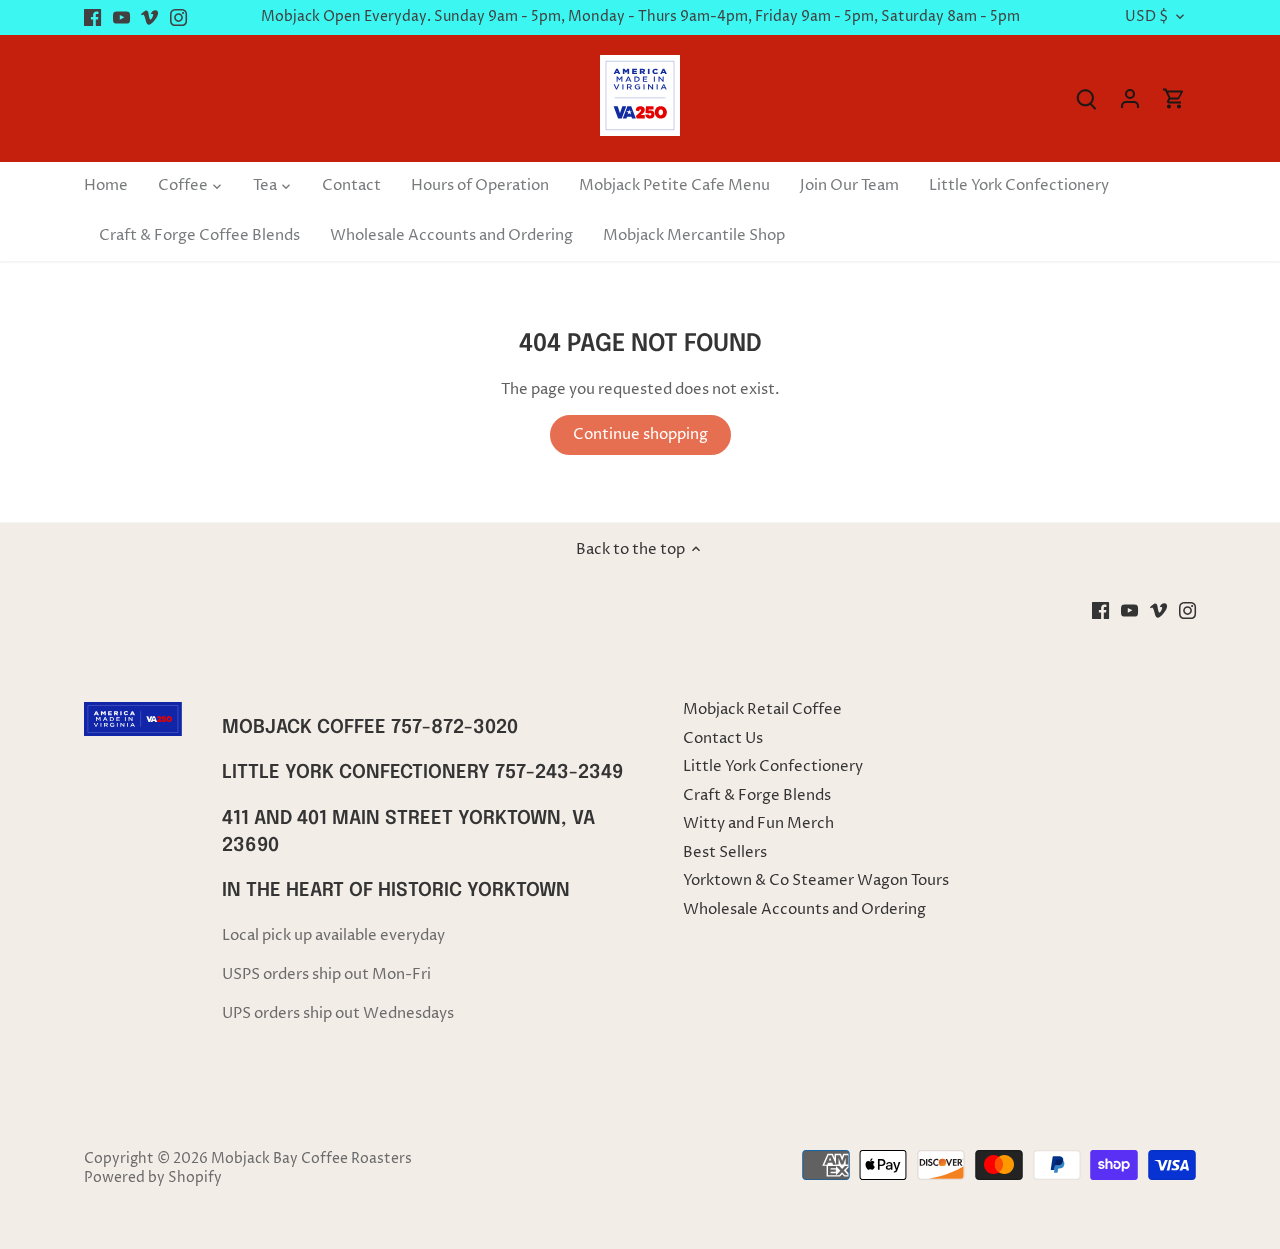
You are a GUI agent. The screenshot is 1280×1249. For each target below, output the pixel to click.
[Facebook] (92, 17)
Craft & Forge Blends (757, 795)
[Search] (1086, 98)
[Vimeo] (149, 17)
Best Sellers (725, 852)
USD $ (1146, 17)
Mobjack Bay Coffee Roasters (311, 1159)
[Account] (1130, 98)
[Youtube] (121, 17)
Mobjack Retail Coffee (762, 709)
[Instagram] (178, 17)
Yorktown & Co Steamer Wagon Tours (816, 880)
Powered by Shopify (153, 1178)
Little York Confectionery (773, 766)
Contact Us (723, 738)
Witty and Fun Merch (758, 823)
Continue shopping (640, 434)
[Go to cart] (1174, 98)
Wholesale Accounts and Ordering (804, 909)
